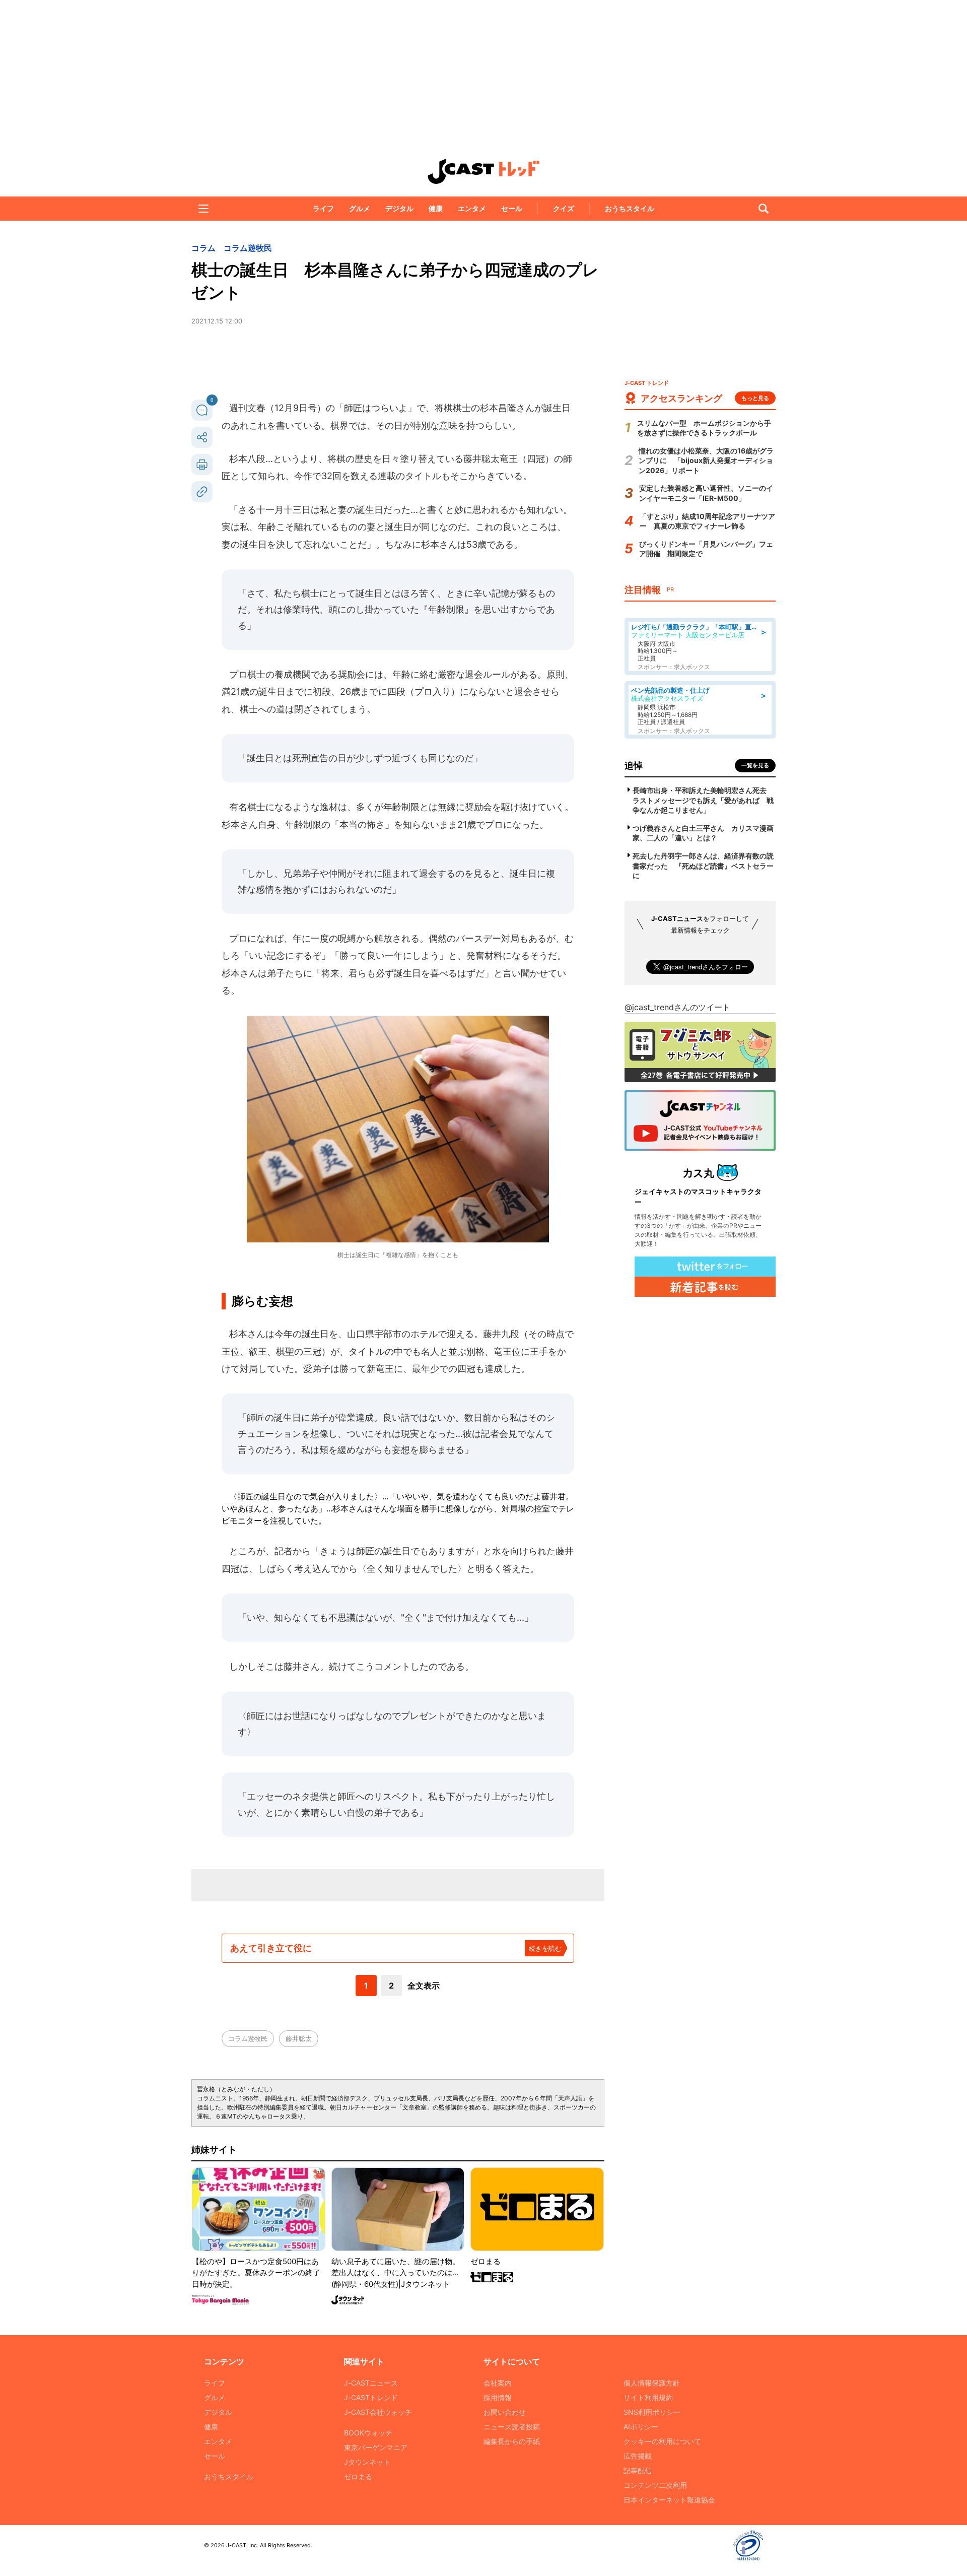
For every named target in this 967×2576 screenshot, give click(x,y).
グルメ (360, 208)
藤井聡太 (299, 2038)
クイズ (564, 208)
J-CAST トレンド (483, 171)
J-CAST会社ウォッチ (378, 2412)
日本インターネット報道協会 (669, 2500)
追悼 (634, 766)
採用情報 (498, 2397)
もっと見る (755, 398)
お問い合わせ (505, 2412)
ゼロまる (358, 2476)
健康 (436, 208)
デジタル (399, 208)
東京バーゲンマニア (376, 2447)
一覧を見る (755, 765)
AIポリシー (641, 2427)
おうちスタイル (630, 208)
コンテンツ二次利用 (655, 2485)
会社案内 (498, 2383)
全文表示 (424, 1986)
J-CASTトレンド (371, 2397)
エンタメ (472, 208)
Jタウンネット (367, 2462)
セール (512, 208)
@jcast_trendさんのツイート (677, 1007)
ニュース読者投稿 (512, 2427)
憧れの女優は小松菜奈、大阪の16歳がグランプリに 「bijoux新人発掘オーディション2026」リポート (706, 460)
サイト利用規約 (648, 2397)
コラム (203, 248)
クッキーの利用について (662, 2441)
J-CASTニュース (371, 2383)
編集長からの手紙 (512, 2441)
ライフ (323, 208)
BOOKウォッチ (368, 2433)
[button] (203, 209)
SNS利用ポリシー (652, 2412)
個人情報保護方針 (652, 2383)
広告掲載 (638, 2456)
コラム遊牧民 (248, 248)
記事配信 (638, 2470)
